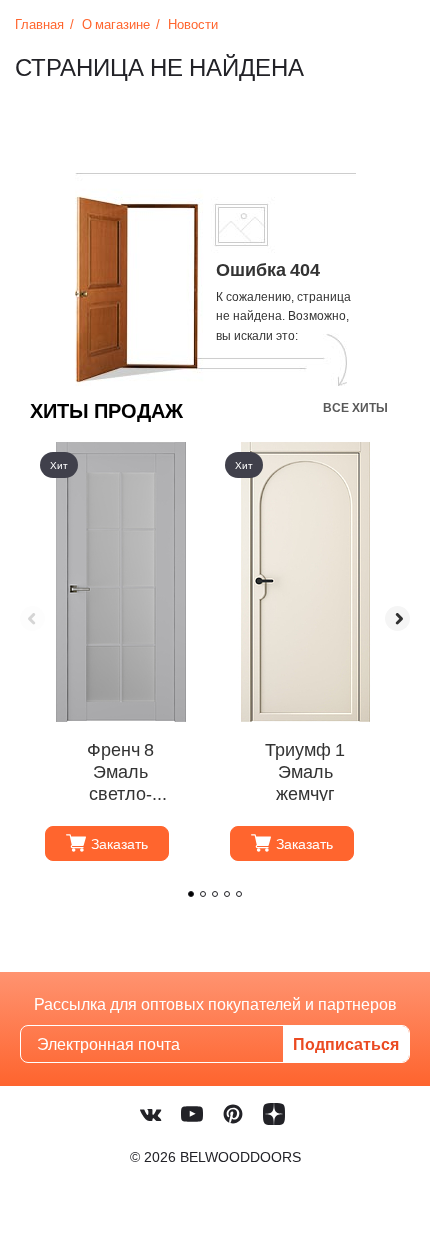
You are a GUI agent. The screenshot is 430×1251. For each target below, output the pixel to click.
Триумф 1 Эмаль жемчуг (305, 770)
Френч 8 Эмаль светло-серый (120, 770)
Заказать (119, 843)
